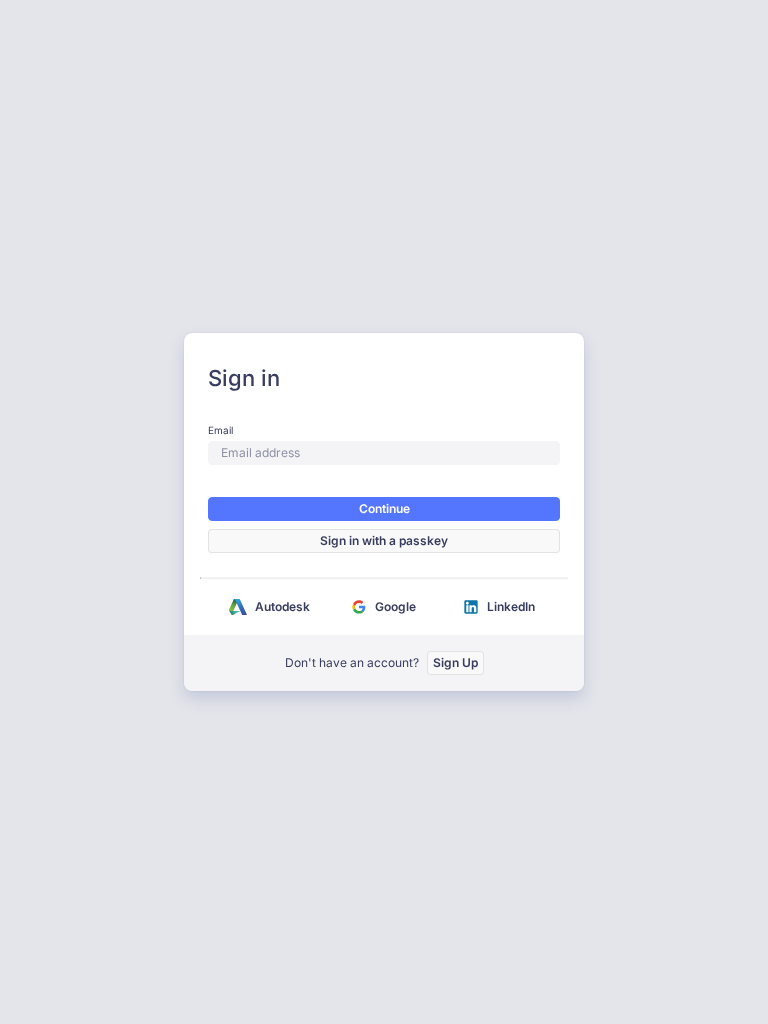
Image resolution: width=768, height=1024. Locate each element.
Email (220, 430)
